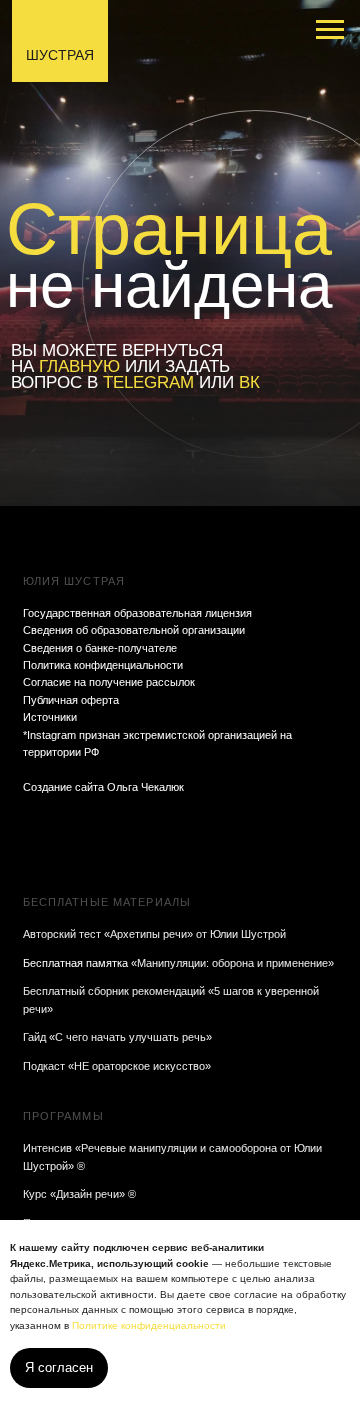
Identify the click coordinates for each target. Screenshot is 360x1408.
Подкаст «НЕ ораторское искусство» (117, 1066)
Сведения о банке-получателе (100, 648)
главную (79, 366)
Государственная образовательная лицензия (137, 613)
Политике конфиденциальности (149, 1325)
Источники (50, 717)
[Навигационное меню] (330, 30)
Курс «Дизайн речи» (74, 1194)
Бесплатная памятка (77, 963)
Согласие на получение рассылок (109, 682)
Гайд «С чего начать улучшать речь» (117, 1037)
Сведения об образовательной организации (134, 630)
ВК (249, 382)
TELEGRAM (148, 382)
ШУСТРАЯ (60, 55)
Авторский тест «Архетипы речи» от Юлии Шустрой (154, 934)
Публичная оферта (71, 700)
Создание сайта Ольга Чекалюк (103, 787)
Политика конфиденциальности (103, 665)
